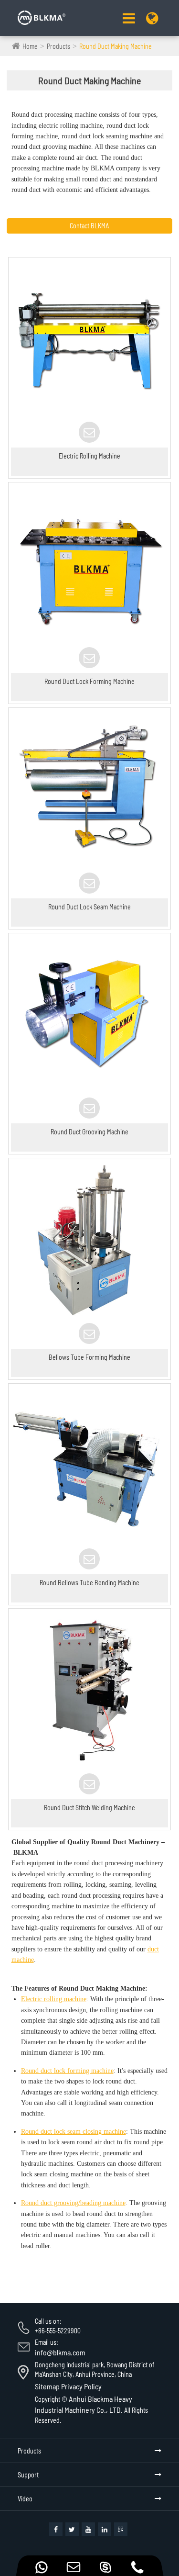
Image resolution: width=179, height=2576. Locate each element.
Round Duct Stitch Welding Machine (89, 1808)
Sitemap (47, 2386)
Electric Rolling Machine (89, 456)
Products (58, 46)
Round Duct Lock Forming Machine (89, 681)
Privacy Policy (81, 2386)
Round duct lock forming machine (67, 2071)
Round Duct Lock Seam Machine (89, 907)
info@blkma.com (60, 2352)
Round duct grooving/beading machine (73, 2203)
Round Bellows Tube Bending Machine (89, 1583)
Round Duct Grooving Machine (89, 1132)
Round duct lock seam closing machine (74, 2132)
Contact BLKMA (89, 226)
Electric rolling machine (54, 1999)
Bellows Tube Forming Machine (89, 1357)
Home (30, 46)
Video (25, 2499)
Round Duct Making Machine (116, 46)
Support (28, 2475)
